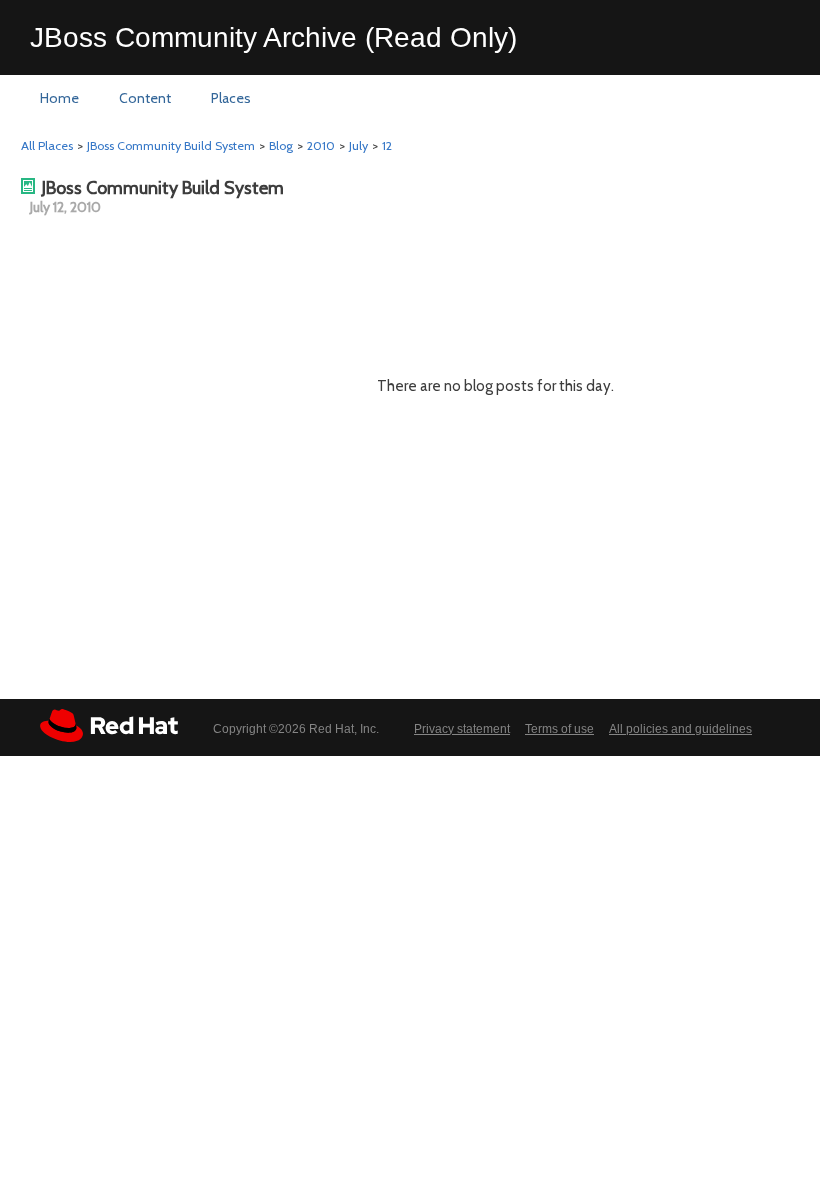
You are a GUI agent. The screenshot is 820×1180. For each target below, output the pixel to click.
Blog (281, 145)
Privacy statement (462, 729)
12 (387, 145)
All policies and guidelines (680, 729)
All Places (47, 145)
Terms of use (559, 729)
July (358, 145)
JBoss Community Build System (171, 145)
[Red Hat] (109, 725)
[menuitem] (59, 99)
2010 (321, 145)
